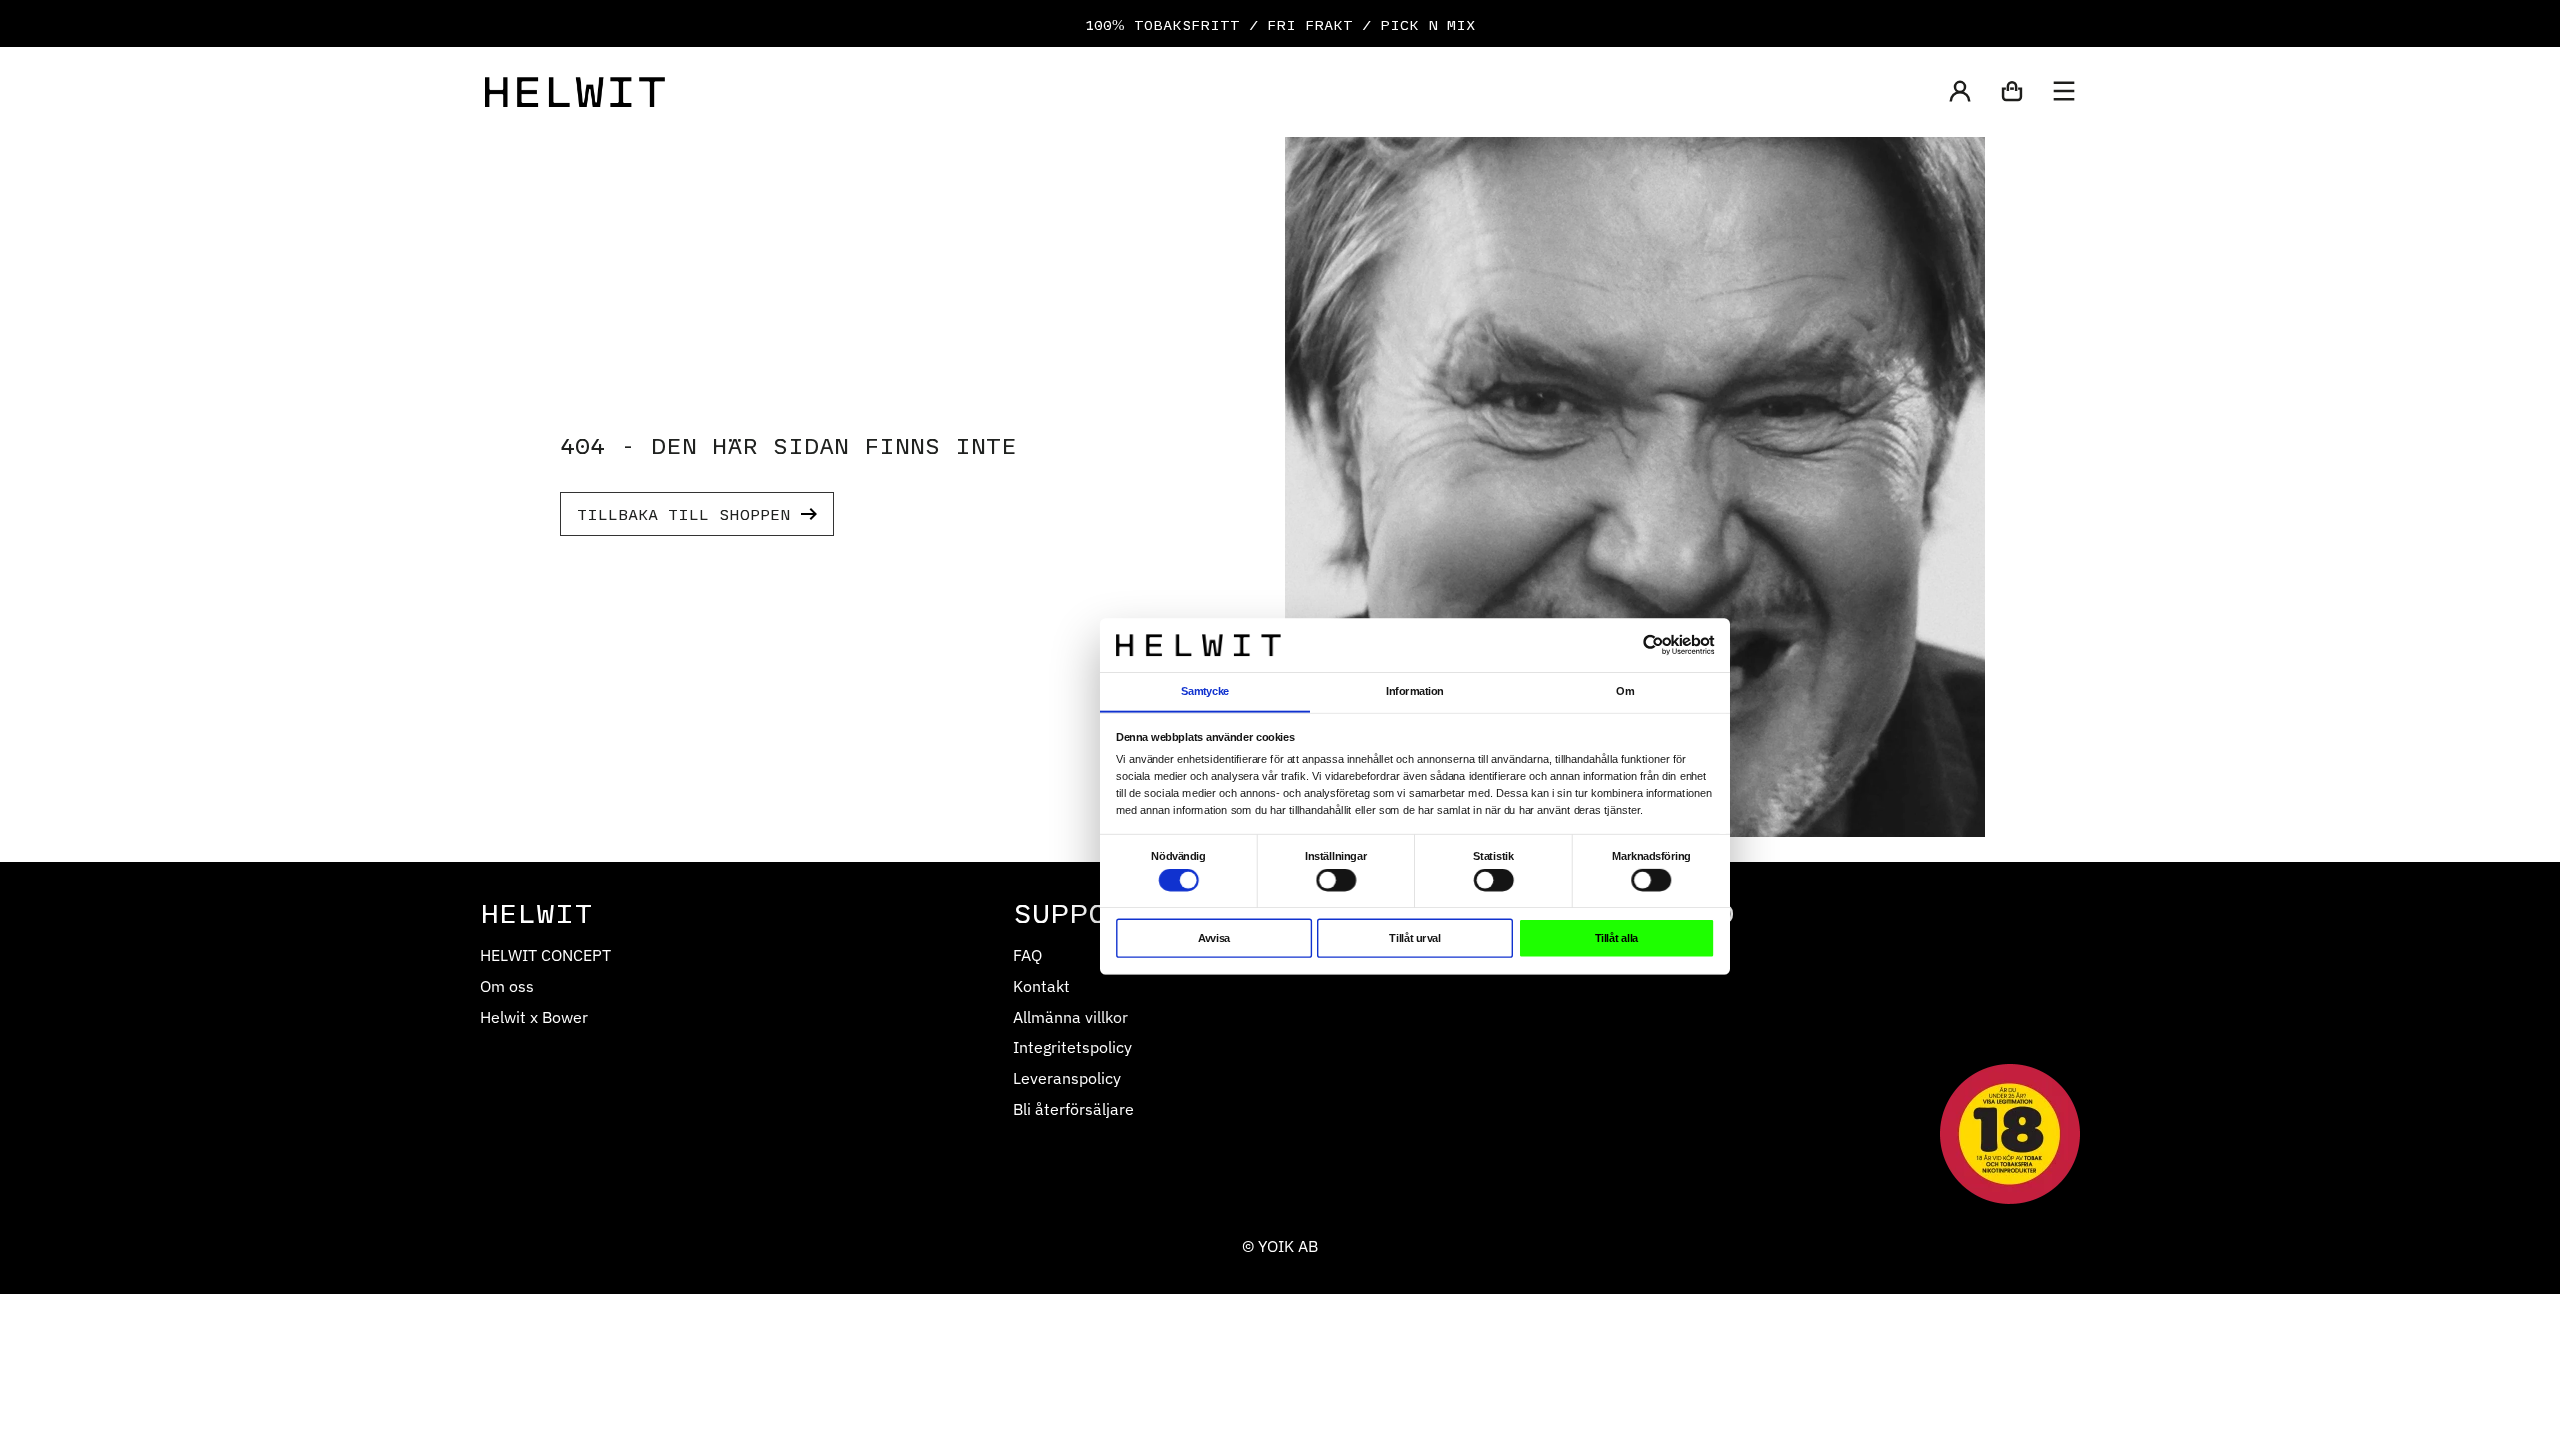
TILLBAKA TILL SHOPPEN (684, 513)
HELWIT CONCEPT (545, 954)
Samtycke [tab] (1205, 691)
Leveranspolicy (1067, 1077)
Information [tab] (1414, 691)
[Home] (575, 92)
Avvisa (1214, 938)
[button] (1960, 93)
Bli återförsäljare (1073, 1108)
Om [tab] (1625, 691)
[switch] (1336, 880)
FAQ (1027, 954)
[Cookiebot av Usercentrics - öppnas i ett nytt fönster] (1653, 645)
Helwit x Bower (534, 1016)
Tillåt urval (1414, 938)
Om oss (507, 985)
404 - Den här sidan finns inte (788, 444)
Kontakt (1041, 985)
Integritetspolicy (1072, 1046)
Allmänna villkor (1070, 1016)
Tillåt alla (1616, 938)
